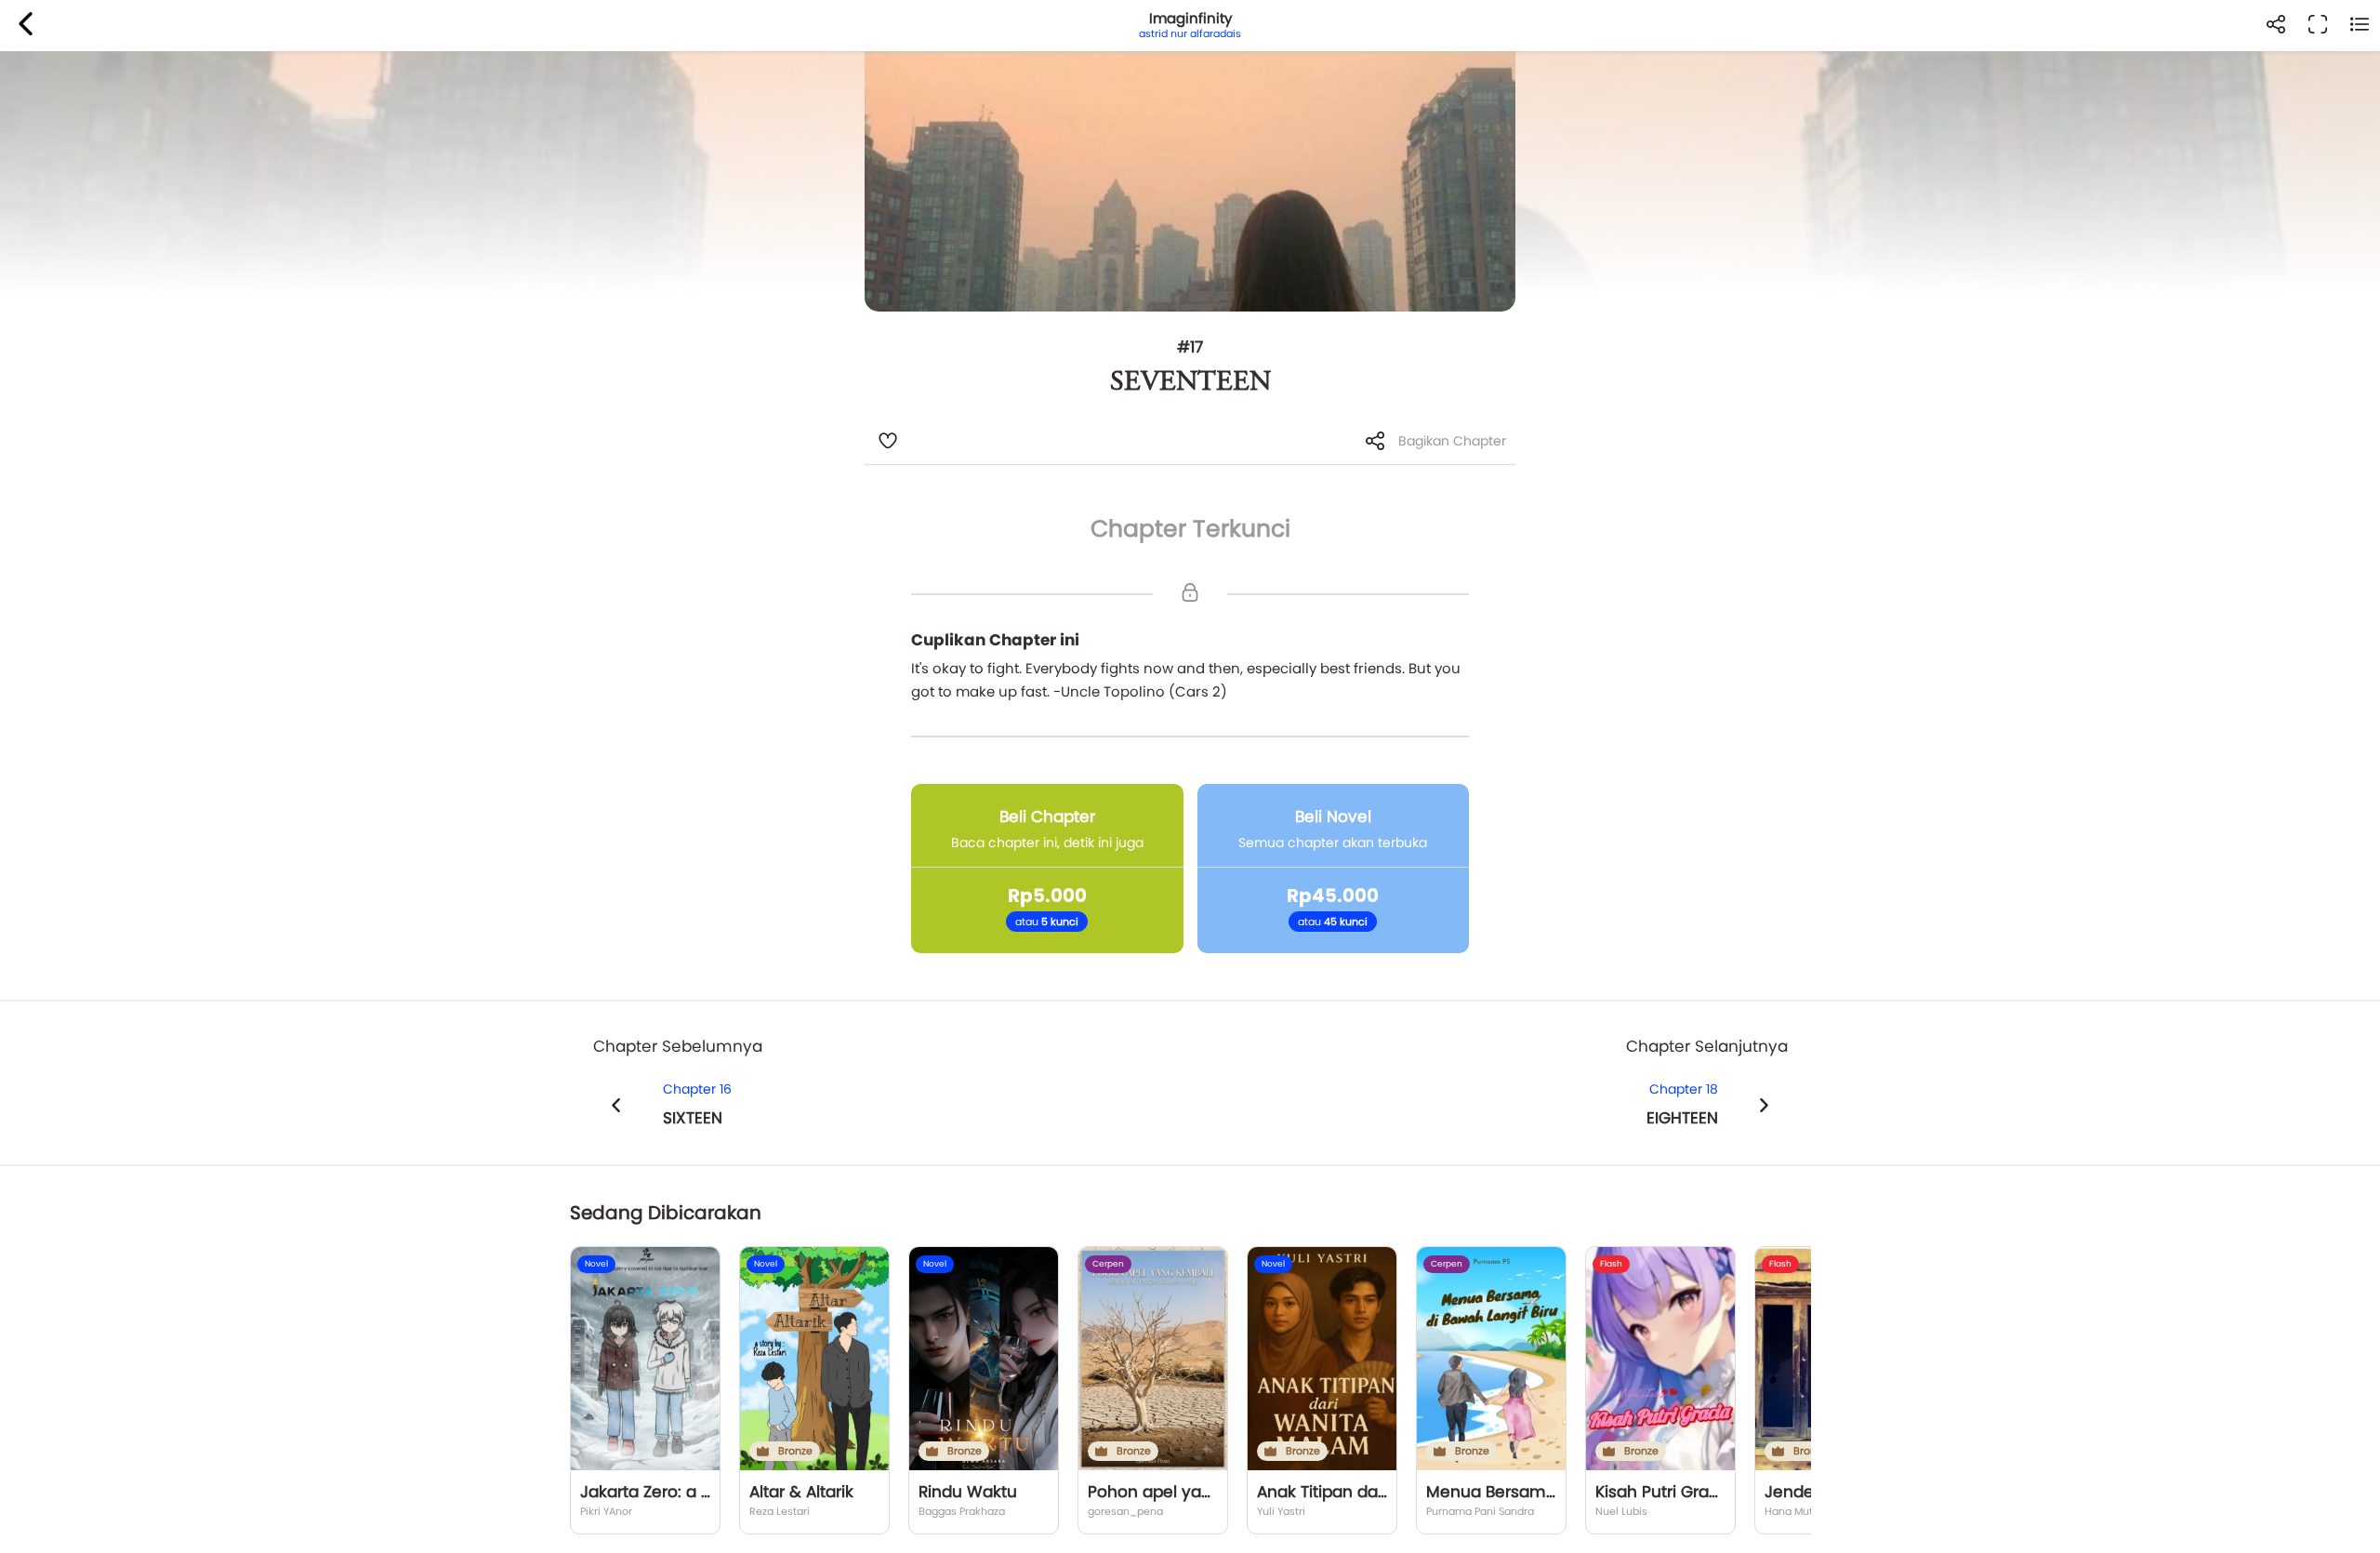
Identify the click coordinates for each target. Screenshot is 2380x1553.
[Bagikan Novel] (2275, 26)
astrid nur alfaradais (1190, 33)
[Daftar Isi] (2359, 26)
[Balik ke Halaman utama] (26, 26)
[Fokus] (2317, 26)
